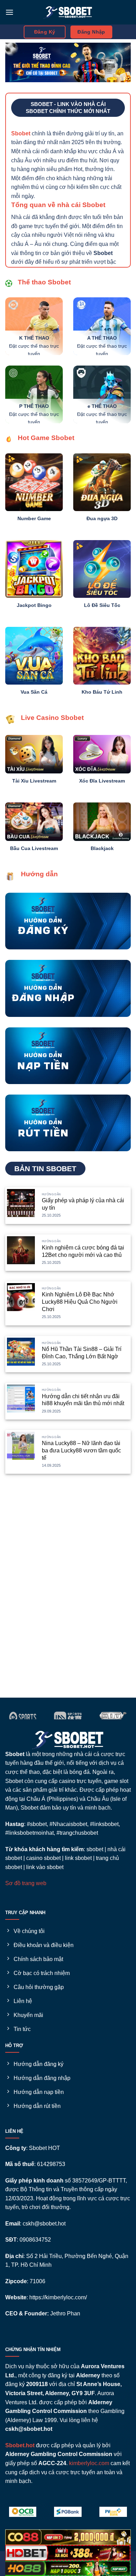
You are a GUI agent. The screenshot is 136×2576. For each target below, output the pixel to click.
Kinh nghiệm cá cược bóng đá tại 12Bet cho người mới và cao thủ (83, 1251)
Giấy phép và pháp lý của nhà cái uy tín (83, 1204)
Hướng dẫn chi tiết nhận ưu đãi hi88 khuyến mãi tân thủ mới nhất (83, 1400)
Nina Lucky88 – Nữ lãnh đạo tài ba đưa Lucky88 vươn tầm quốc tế (81, 1450)
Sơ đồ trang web (26, 1883)
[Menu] (9, 12)
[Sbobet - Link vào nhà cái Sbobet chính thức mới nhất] (68, 12)
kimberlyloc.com (89, 2463)
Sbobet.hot (20, 2445)
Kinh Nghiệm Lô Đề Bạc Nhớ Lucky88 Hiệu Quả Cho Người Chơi (80, 1302)
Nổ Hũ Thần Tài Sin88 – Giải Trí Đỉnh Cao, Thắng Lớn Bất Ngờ (82, 1353)
